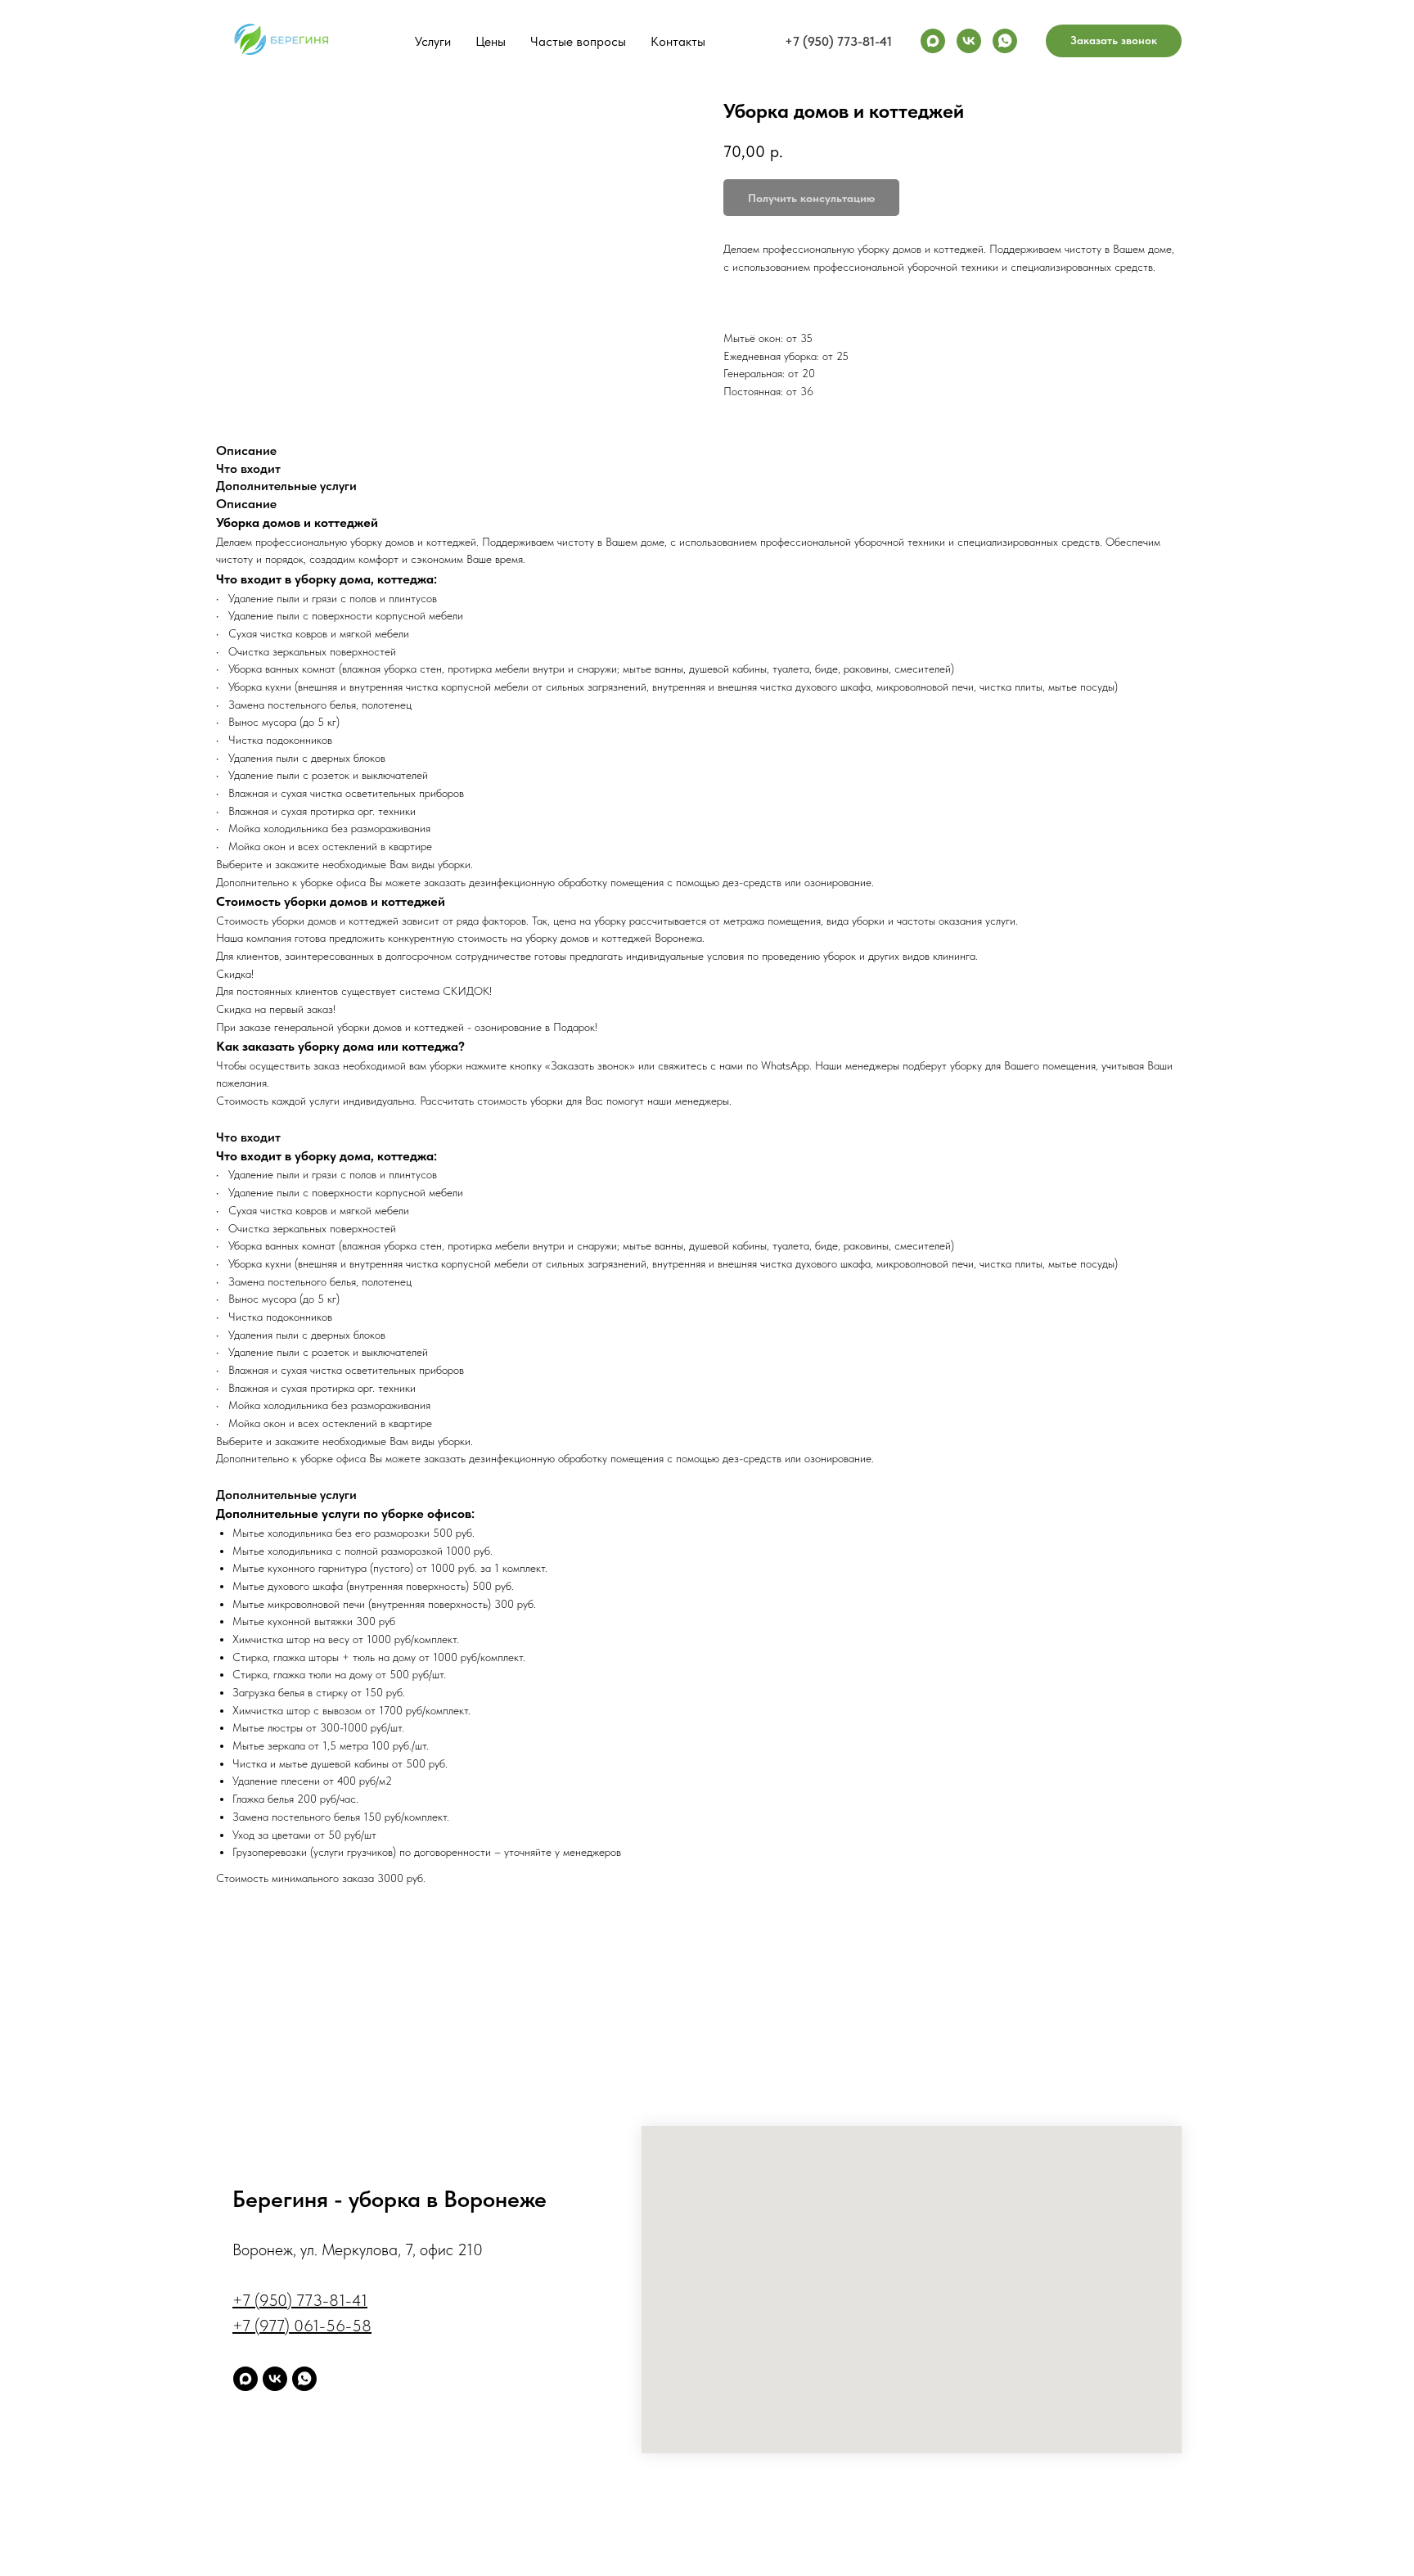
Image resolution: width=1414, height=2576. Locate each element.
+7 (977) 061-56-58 (302, 2326)
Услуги (433, 41)
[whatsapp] (1005, 41)
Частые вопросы (578, 41)
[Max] (933, 41)
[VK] (969, 41)
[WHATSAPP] (304, 2379)
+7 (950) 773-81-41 (838, 41)
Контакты (678, 41)
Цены (491, 41)
